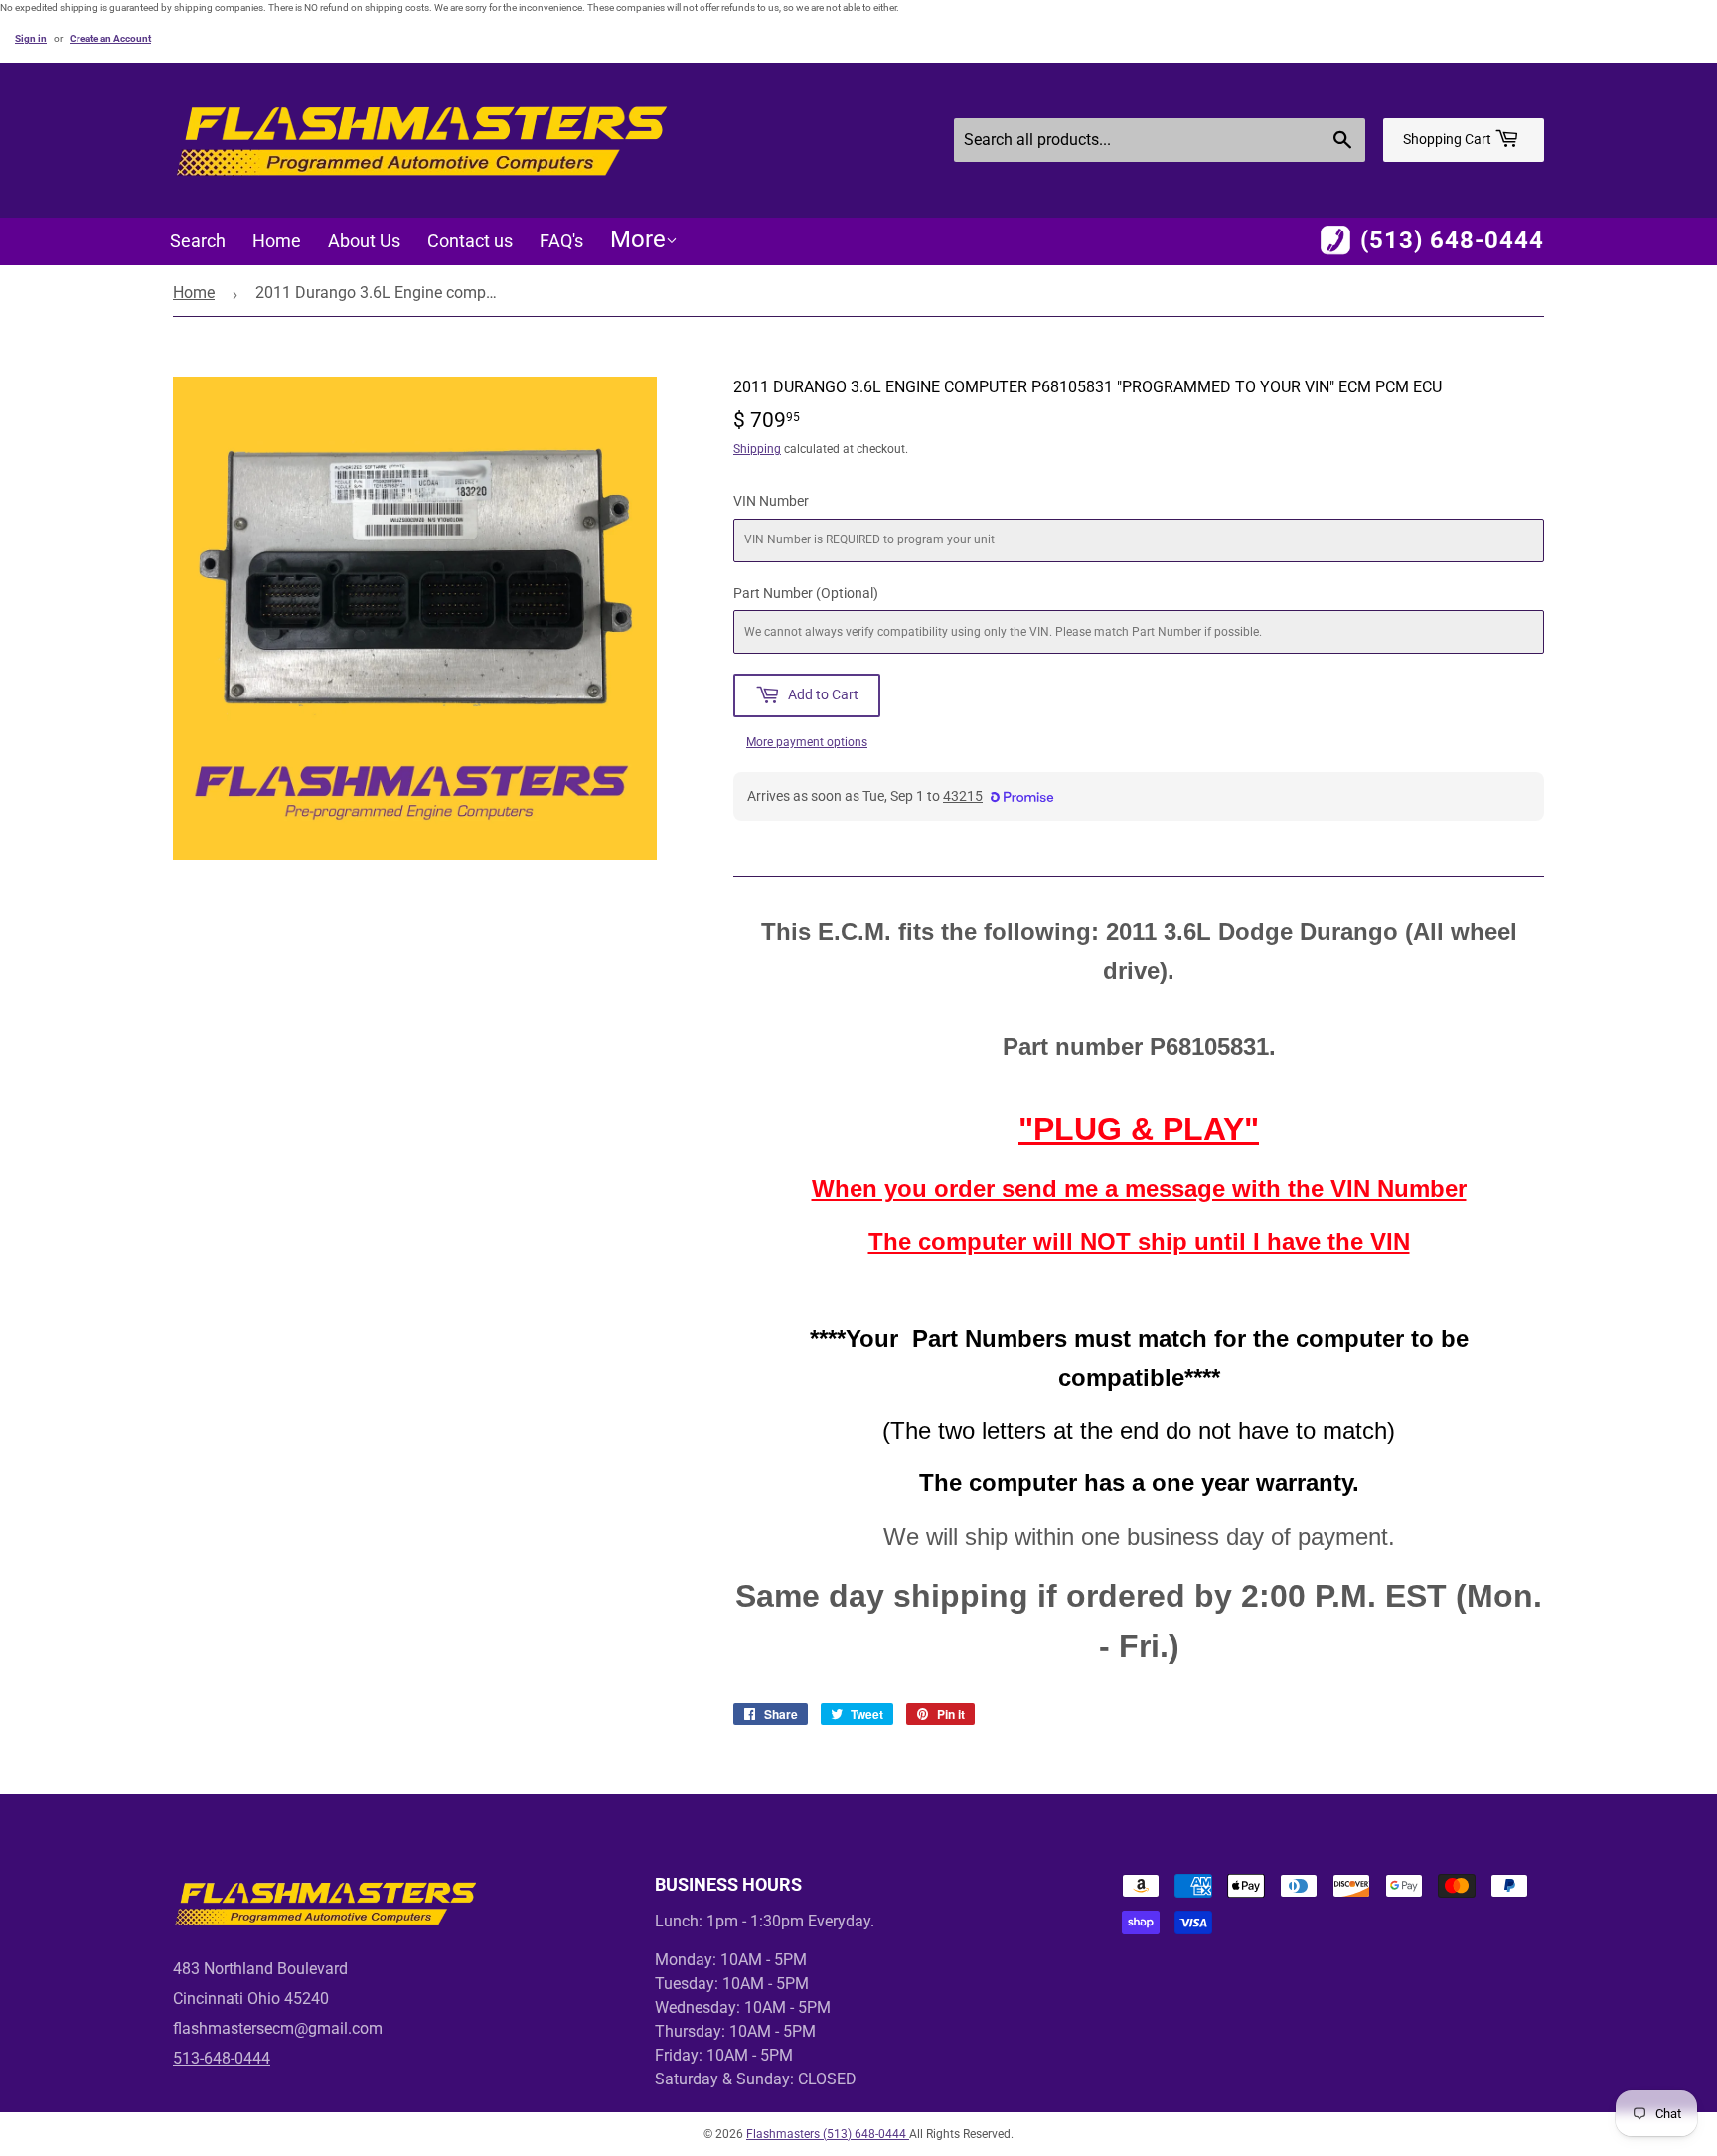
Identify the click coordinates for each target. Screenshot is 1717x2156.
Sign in (31, 38)
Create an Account (110, 38)
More (638, 239)
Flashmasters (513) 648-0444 (828, 2134)
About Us (364, 241)
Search (198, 241)
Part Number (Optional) (806, 593)
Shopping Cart (1449, 139)
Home (277, 241)
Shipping (757, 449)
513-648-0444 (222, 2058)
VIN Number (771, 501)
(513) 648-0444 (1452, 240)
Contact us (470, 241)
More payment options (807, 742)
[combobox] (1160, 140)
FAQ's (561, 241)
